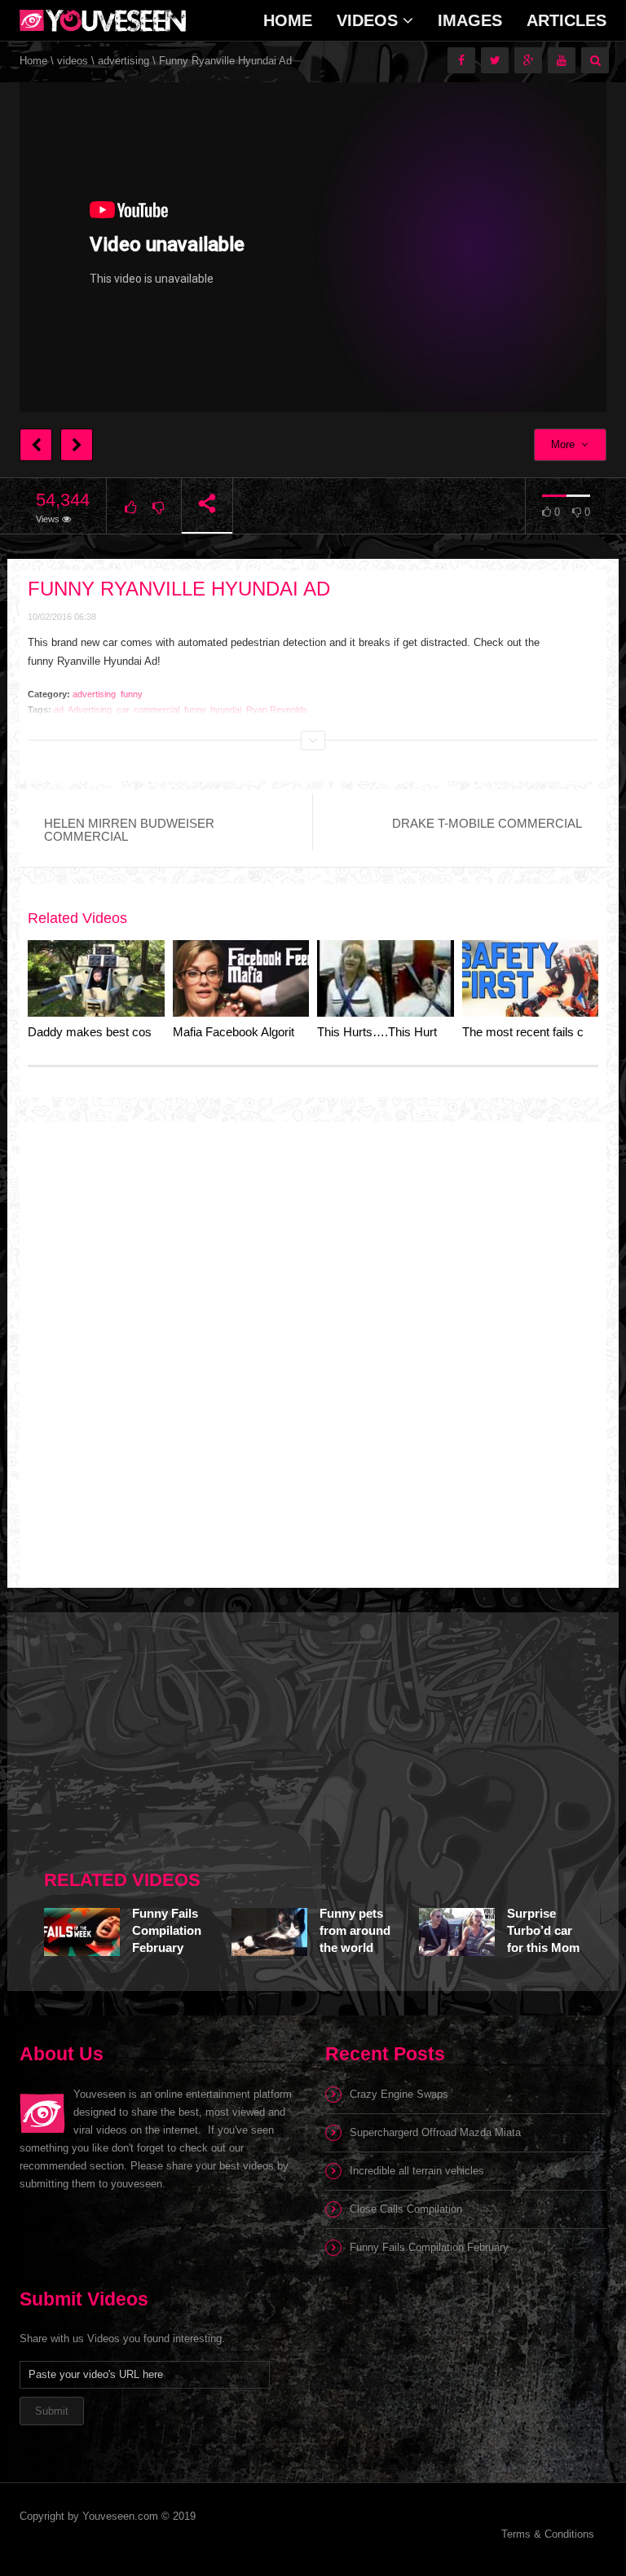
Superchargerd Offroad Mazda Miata (435, 2132)
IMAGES (470, 20)
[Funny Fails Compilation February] (82, 1932)
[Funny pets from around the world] (269, 1932)
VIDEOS (370, 20)
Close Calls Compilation (406, 2209)
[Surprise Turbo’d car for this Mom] (457, 1932)
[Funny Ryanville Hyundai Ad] (103, 20)
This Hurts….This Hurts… (386, 1032)
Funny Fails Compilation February (167, 1930)
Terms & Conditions (548, 2534)
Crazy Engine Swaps (399, 2094)
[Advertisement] (166, 1734)
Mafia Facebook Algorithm (242, 1032)
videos (73, 61)
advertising (123, 61)
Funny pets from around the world (355, 1930)
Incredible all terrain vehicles (417, 2171)
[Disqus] (313, 1342)
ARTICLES (566, 20)
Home (33, 61)
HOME (288, 20)
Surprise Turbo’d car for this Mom (543, 1930)
